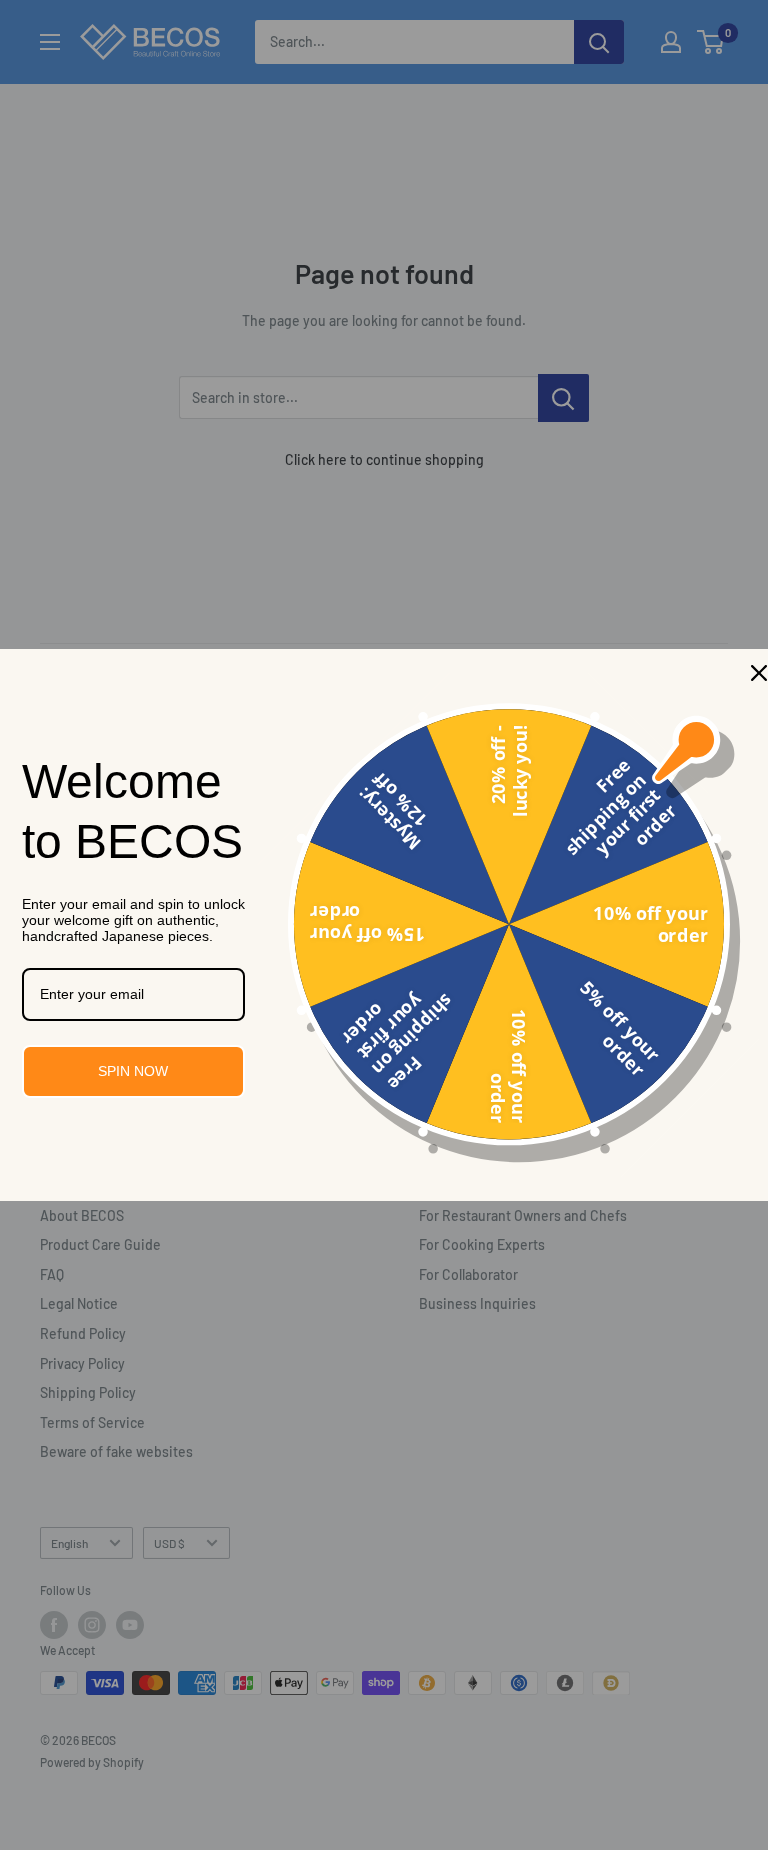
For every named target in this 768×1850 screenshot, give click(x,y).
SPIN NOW (133, 1071)
